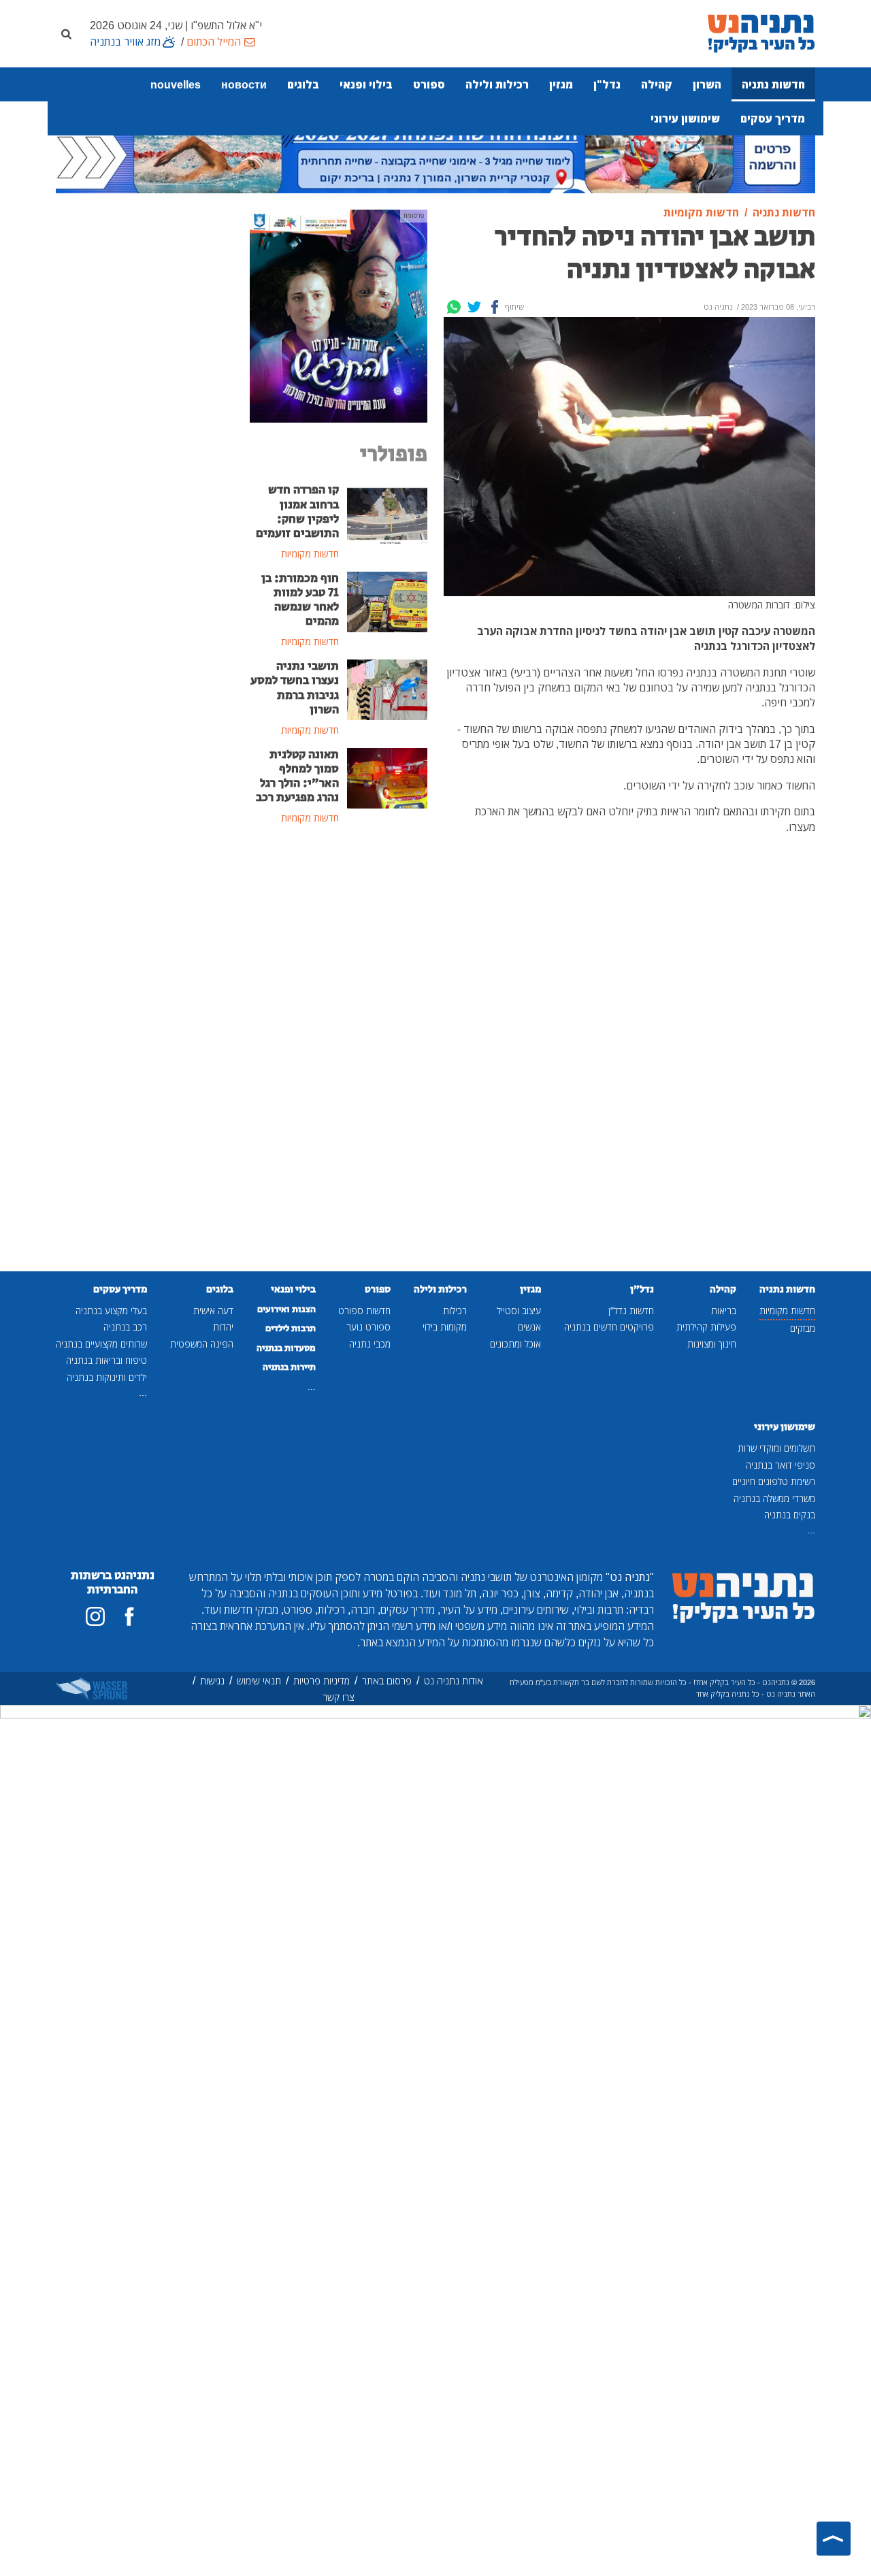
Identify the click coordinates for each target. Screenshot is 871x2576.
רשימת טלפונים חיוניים (774, 1481)
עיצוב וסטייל (519, 1310)
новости (244, 84)
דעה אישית (213, 1310)
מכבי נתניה (370, 1344)
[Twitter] (474, 307)
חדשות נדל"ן (631, 1310)
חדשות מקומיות (787, 1310)
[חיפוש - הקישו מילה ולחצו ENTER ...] (66, 33)
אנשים (529, 1327)
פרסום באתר (387, 1681)
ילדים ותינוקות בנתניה (107, 1377)
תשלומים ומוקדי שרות (776, 1448)
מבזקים (803, 1328)
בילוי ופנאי (366, 84)
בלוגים (303, 84)
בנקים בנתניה (790, 1515)
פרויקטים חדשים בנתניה (609, 1327)
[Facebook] (495, 307)
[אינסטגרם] (95, 1616)
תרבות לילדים (291, 1328)
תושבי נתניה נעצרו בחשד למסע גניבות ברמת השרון (295, 688)
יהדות (223, 1327)
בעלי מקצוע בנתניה (111, 1310)
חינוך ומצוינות (712, 1344)
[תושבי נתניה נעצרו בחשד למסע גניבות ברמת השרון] (388, 689)
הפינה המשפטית (202, 1344)
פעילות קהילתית (706, 1327)
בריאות (724, 1310)
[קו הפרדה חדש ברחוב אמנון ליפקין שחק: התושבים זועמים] (388, 512)
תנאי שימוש (259, 1681)
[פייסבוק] (129, 1616)
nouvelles (176, 84)
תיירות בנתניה (289, 1367)
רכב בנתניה (125, 1327)
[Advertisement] (339, 1058)
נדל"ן (607, 84)
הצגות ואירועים (286, 1309)
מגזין (561, 84)
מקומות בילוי (445, 1327)
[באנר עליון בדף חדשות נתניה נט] (435, 154)
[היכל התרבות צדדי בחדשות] (339, 315)
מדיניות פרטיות (322, 1681)
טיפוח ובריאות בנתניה (106, 1360)
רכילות (455, 1310)
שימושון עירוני (685, 118)
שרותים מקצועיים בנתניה (101, 1344)
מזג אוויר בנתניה (125, 42)
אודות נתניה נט (454, 1681)
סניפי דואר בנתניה (780, 1465)
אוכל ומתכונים (515, 1344)
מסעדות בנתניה (286, 1348)
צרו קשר (339, 1697)
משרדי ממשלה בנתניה (774, 1498)
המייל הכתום (214, 42)
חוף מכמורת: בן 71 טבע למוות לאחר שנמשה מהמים (300, 600)
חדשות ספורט (364, 1310)
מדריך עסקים (773, 118)
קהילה (657, 84)
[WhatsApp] (454, 307)
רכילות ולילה (497, 84)
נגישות (212, 1681)
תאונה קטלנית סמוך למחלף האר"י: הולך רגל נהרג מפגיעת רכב (297, 776)
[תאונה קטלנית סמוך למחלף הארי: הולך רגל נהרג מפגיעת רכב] (388, 777)
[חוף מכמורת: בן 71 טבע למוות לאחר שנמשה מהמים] (388, 601)
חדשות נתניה (773, 84)
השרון (707, 84)
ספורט (429, 84)
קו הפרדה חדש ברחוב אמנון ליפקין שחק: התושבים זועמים (297, 511)
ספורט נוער (368, 1327)
